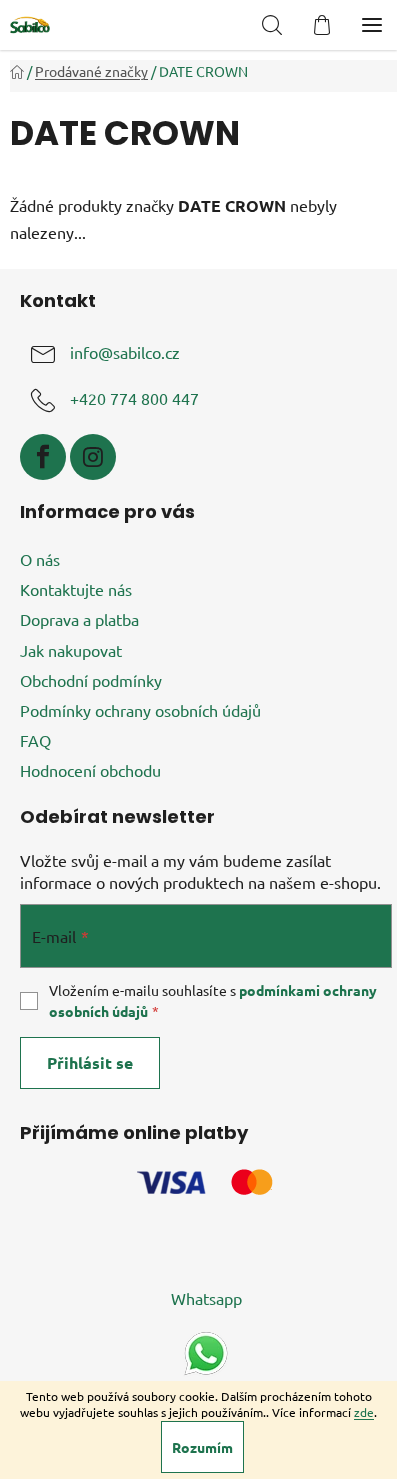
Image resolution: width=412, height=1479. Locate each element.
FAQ (35, 740)
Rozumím (202, 1447)
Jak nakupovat (71, 650)
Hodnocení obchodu (90, 770)
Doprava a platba (79, 619)
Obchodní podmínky (91, 680)
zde (364, 1412)
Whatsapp (206, 1298)
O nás (40, 559)
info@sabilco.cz (125, 353)
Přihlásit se (90, 1062)
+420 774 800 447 (134, 399)
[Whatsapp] (206, 1351)
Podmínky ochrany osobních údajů (140, 710)
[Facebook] (43, 457)
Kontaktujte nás (76, 589)
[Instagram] (93, 457)
